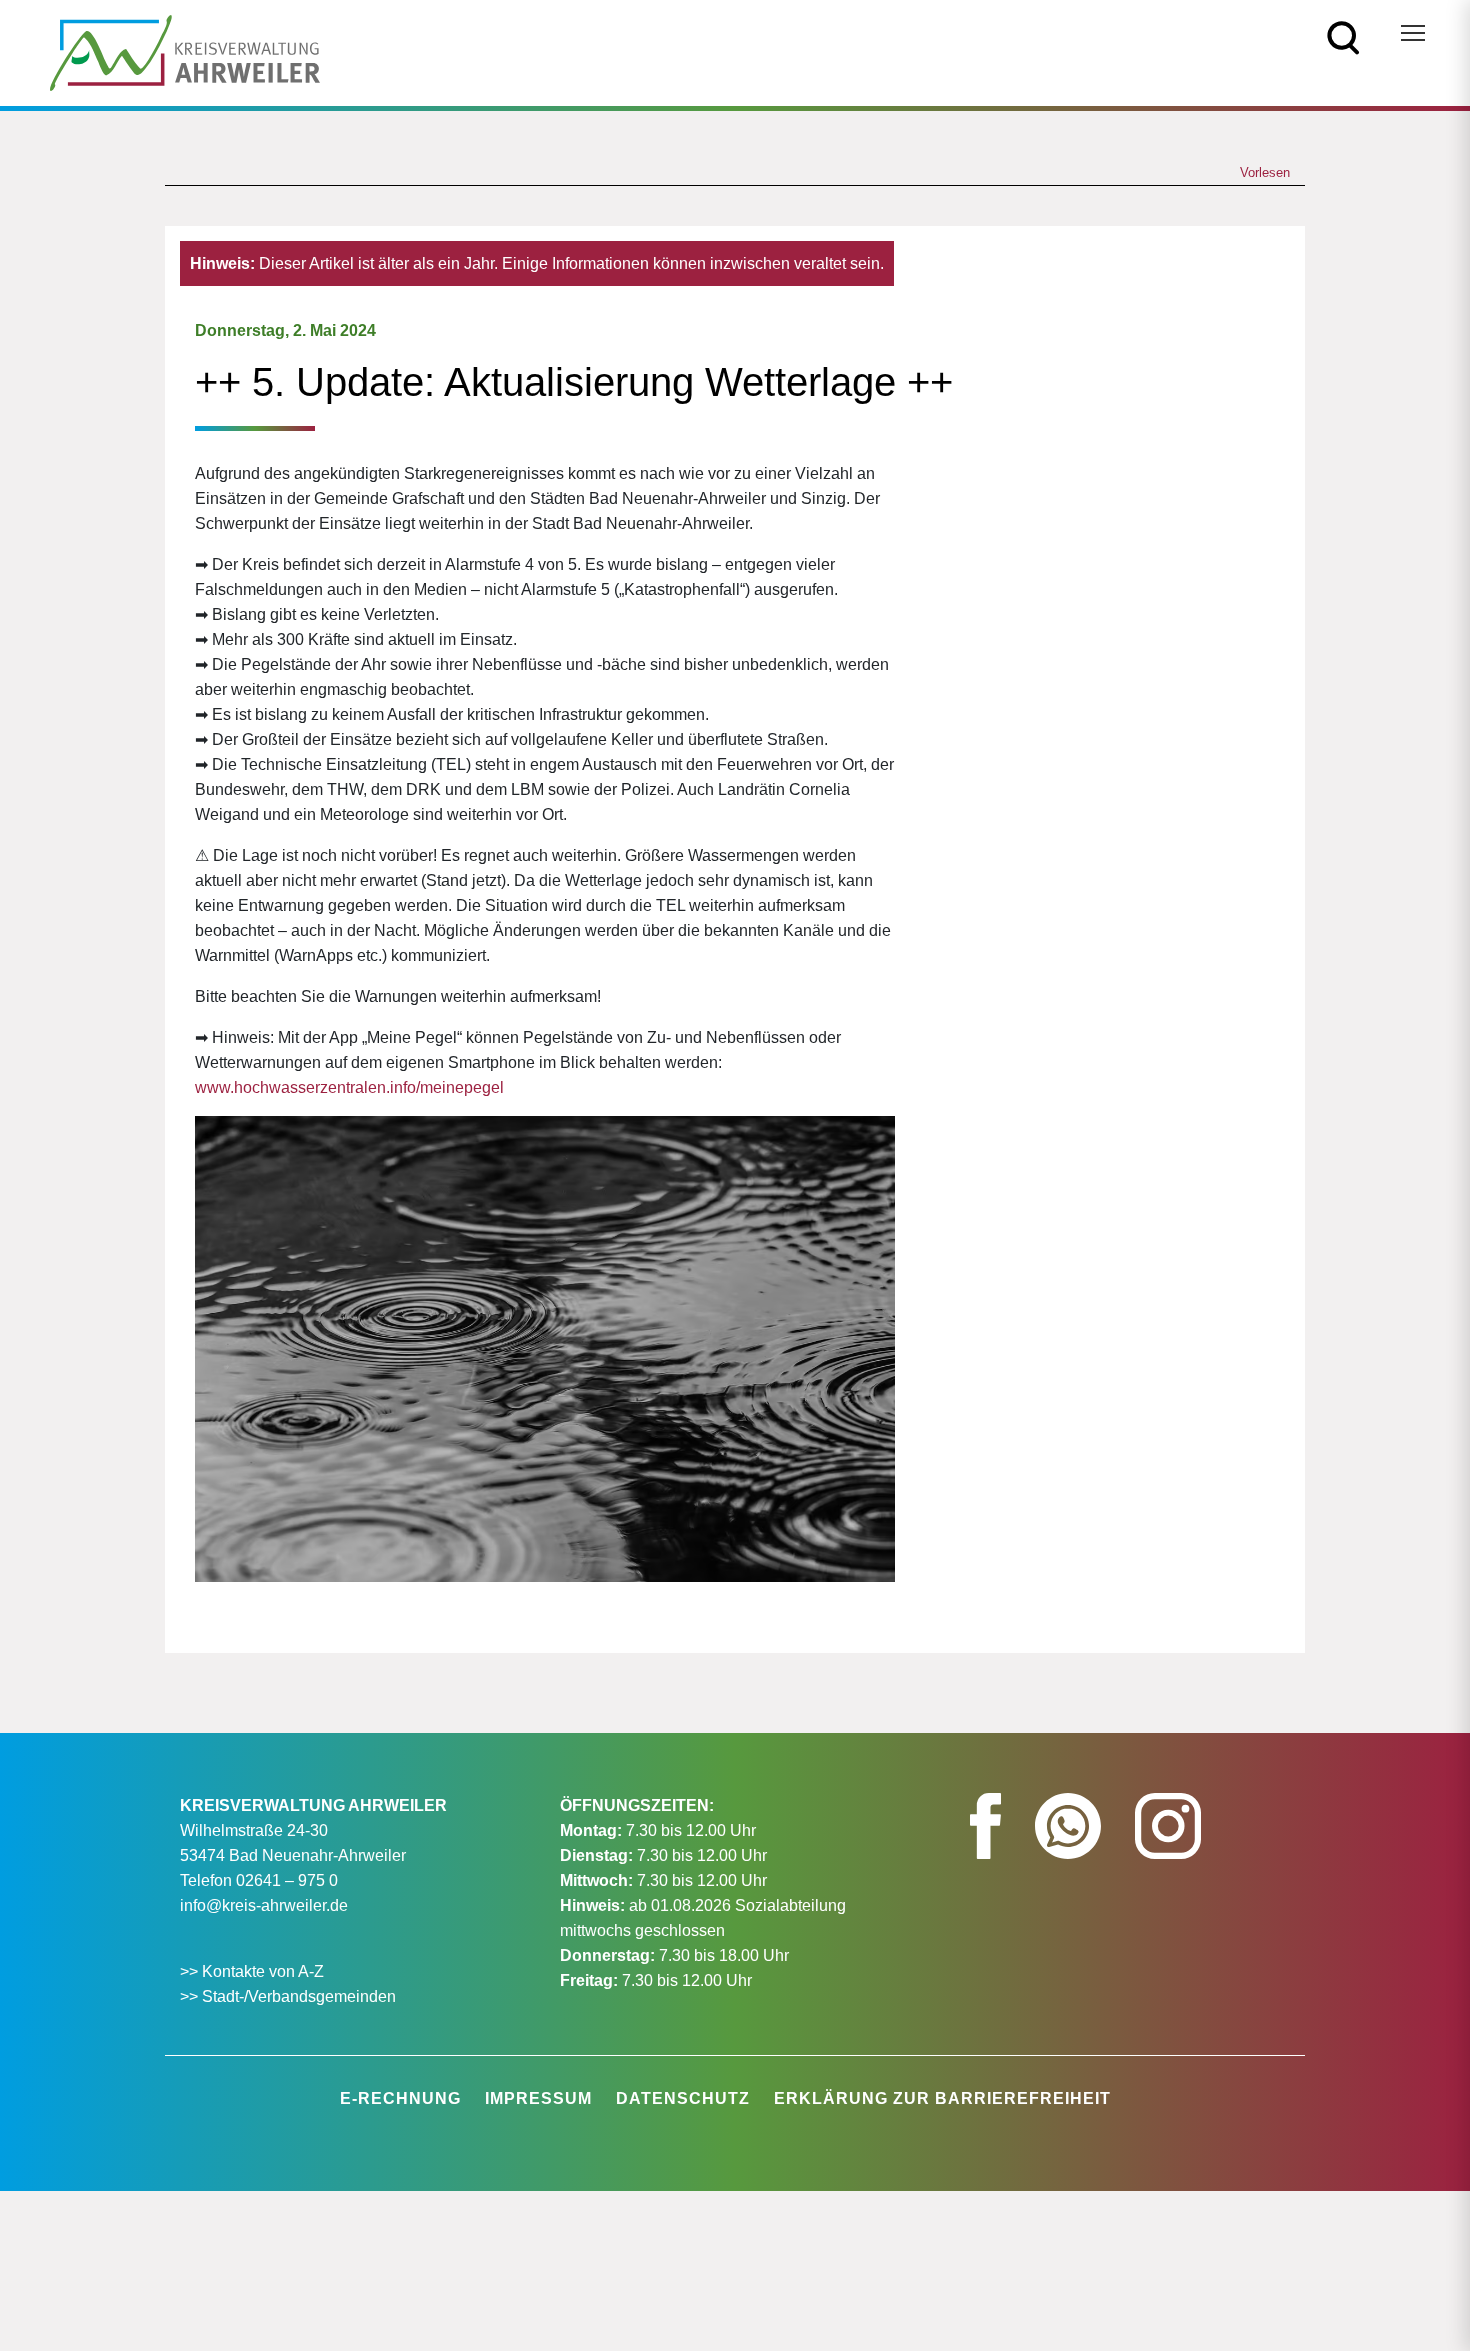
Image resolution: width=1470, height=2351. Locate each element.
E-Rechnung (400, 2098)
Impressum (538, 2098)
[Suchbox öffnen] (1343, 36)
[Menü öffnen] (1413, 33)
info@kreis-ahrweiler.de (264, 1905)
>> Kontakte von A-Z (254, 1971)
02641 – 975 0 (287, 1880)
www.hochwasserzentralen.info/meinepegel (349, 1087)
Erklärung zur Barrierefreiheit (942, 2098)
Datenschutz (683, 2098)
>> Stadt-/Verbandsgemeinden (288, 1996)
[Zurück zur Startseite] (185, 51)
